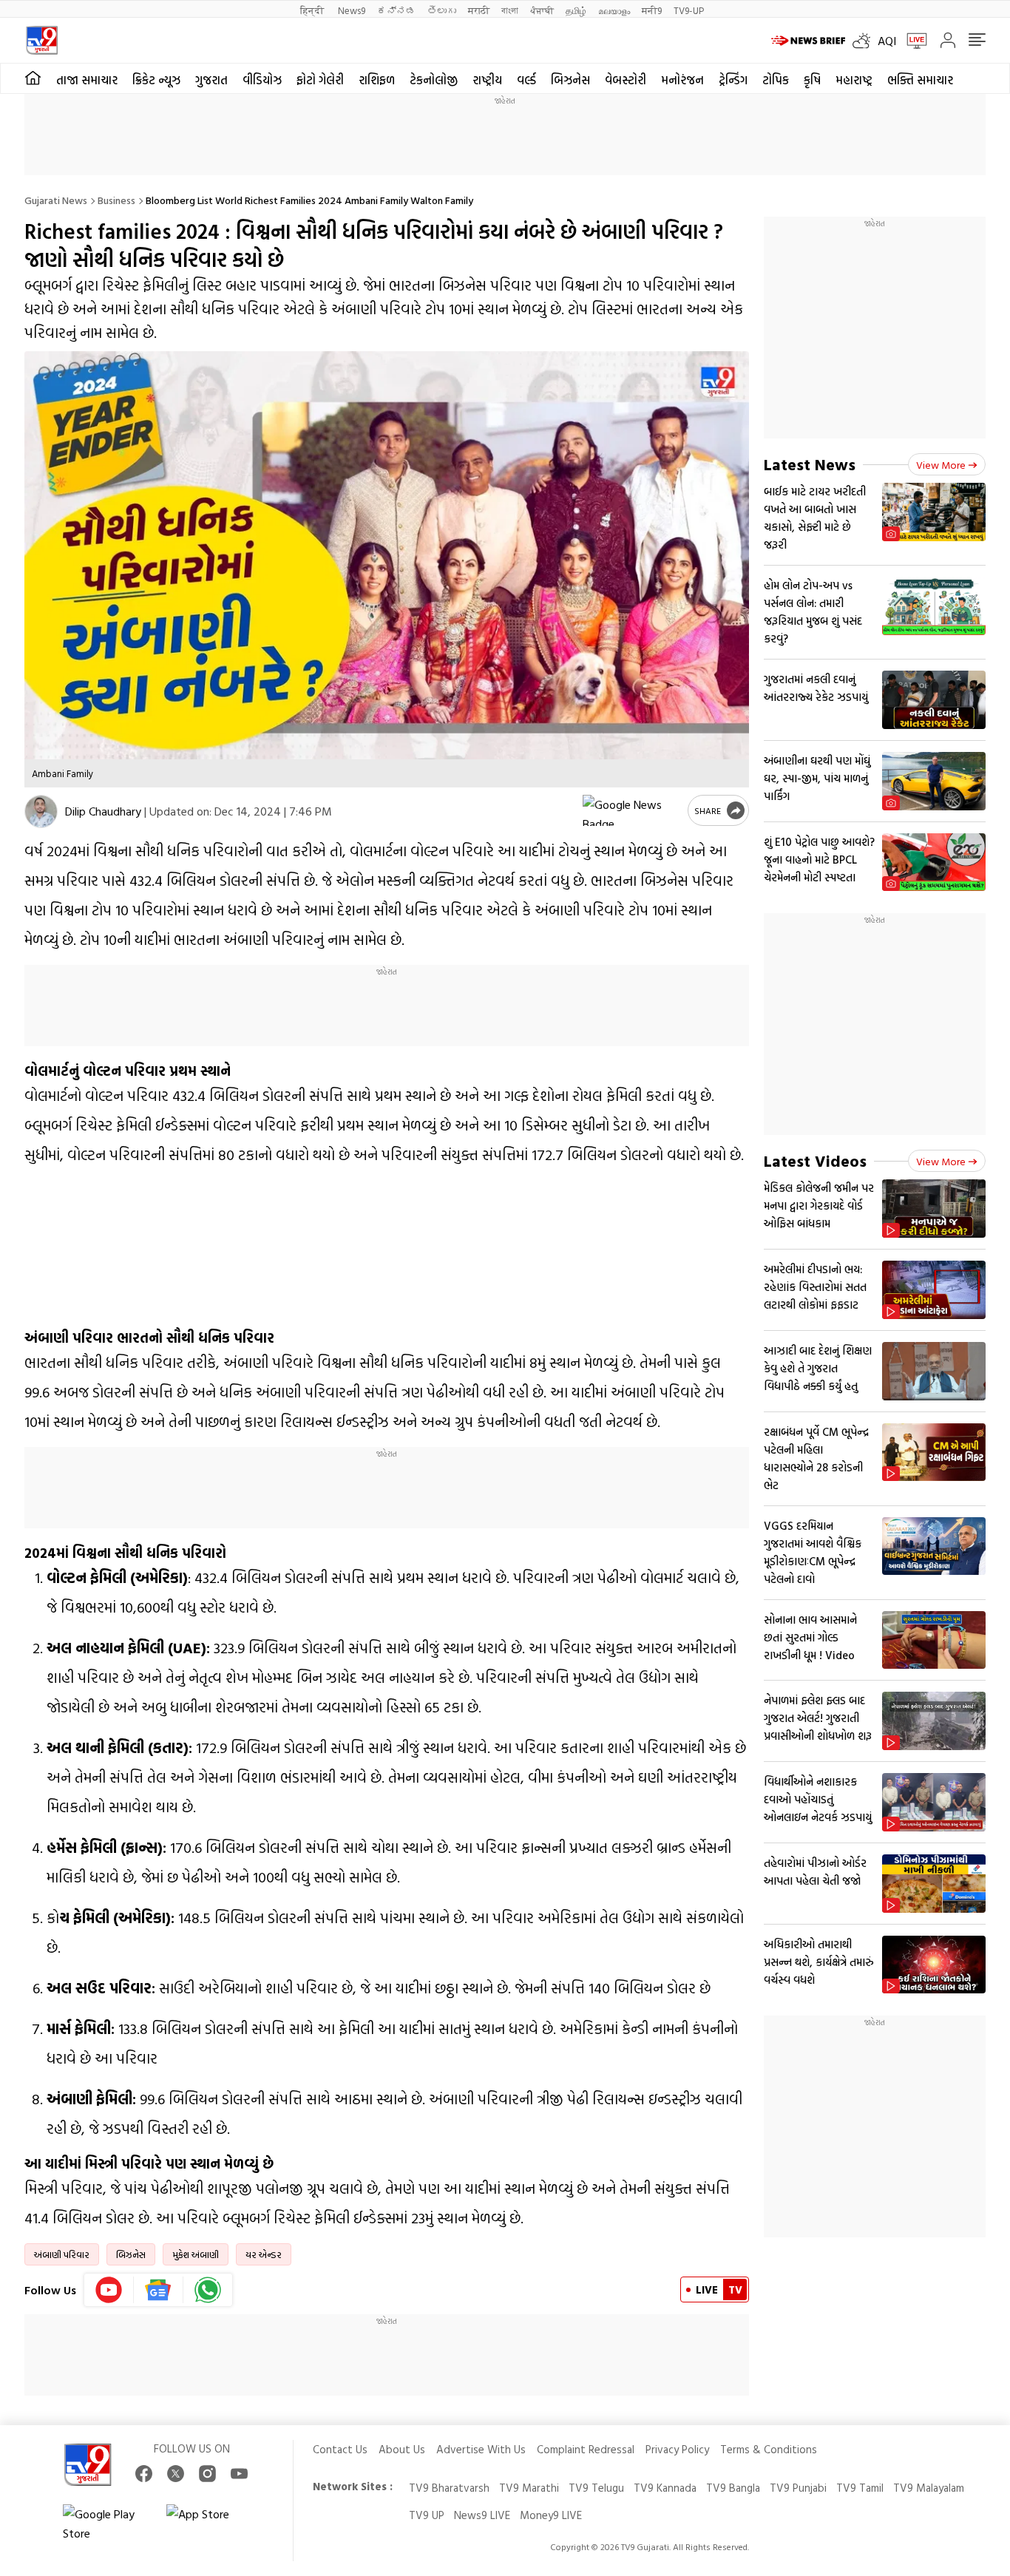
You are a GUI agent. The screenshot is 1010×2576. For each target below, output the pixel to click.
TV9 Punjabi (798, 2488)
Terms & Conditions (769, 2449)
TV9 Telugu (596, 2488)
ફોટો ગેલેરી (320, 80)
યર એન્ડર (264, 2254)
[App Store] (211, 2524)
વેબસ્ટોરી (626, 80)
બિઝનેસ (570, 80)
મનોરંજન (682, 80)
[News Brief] (808, 41)
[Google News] (159, 2290)
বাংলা (510, 10)
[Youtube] (109, 2290)
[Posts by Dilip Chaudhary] (41, 811)
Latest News (810, 464)
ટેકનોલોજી (434, 80)
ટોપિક (776, 80)
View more (941, 465)
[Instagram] (207, 2474)
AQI (887, 41)
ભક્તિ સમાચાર (920, 80)
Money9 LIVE (551, 2515)
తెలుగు (442, 10)
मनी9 (652, 10)
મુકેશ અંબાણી (196, 2254)
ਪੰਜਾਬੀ (542, 10)
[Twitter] (176, 2474)
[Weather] (865, 41)
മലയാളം (614, 10)
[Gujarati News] (42, 40)
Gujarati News (56, 200)
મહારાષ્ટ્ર (854, 80)
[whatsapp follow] (208, 2290)
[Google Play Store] (107, 2524)
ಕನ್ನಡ (396, 10)
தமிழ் (576, 10)
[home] (33, 78)
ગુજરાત (211, 80)
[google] (632, 810)
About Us (402, 2449)
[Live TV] (912, 41)
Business (116, 200)
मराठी (479, 10)
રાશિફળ (377, 80)
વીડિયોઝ (262, 80)
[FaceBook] (144, 2474)
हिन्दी (313, 10)
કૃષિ (812, 80)
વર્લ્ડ (526, 80)
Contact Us (340, 2449)
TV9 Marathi (529, 2488)
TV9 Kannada (665, 2488)
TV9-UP (689, 10)
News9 (352, 10)
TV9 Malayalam (929, 2488)
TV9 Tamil (860, 2488)
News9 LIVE (482, 2515)
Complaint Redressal (586, 2449)
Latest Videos (815, 1160)
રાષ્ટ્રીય (487, 80)
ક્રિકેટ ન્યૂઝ (156, 80)
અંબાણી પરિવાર (62, 2254)
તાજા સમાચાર (87, 80)
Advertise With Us (481, 2449)
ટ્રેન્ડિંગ (733, 80)
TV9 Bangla (733, 2488)
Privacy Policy (677, 2449)
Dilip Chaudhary (103, 811)
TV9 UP (427, 2515)
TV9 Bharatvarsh (449, 2488)
